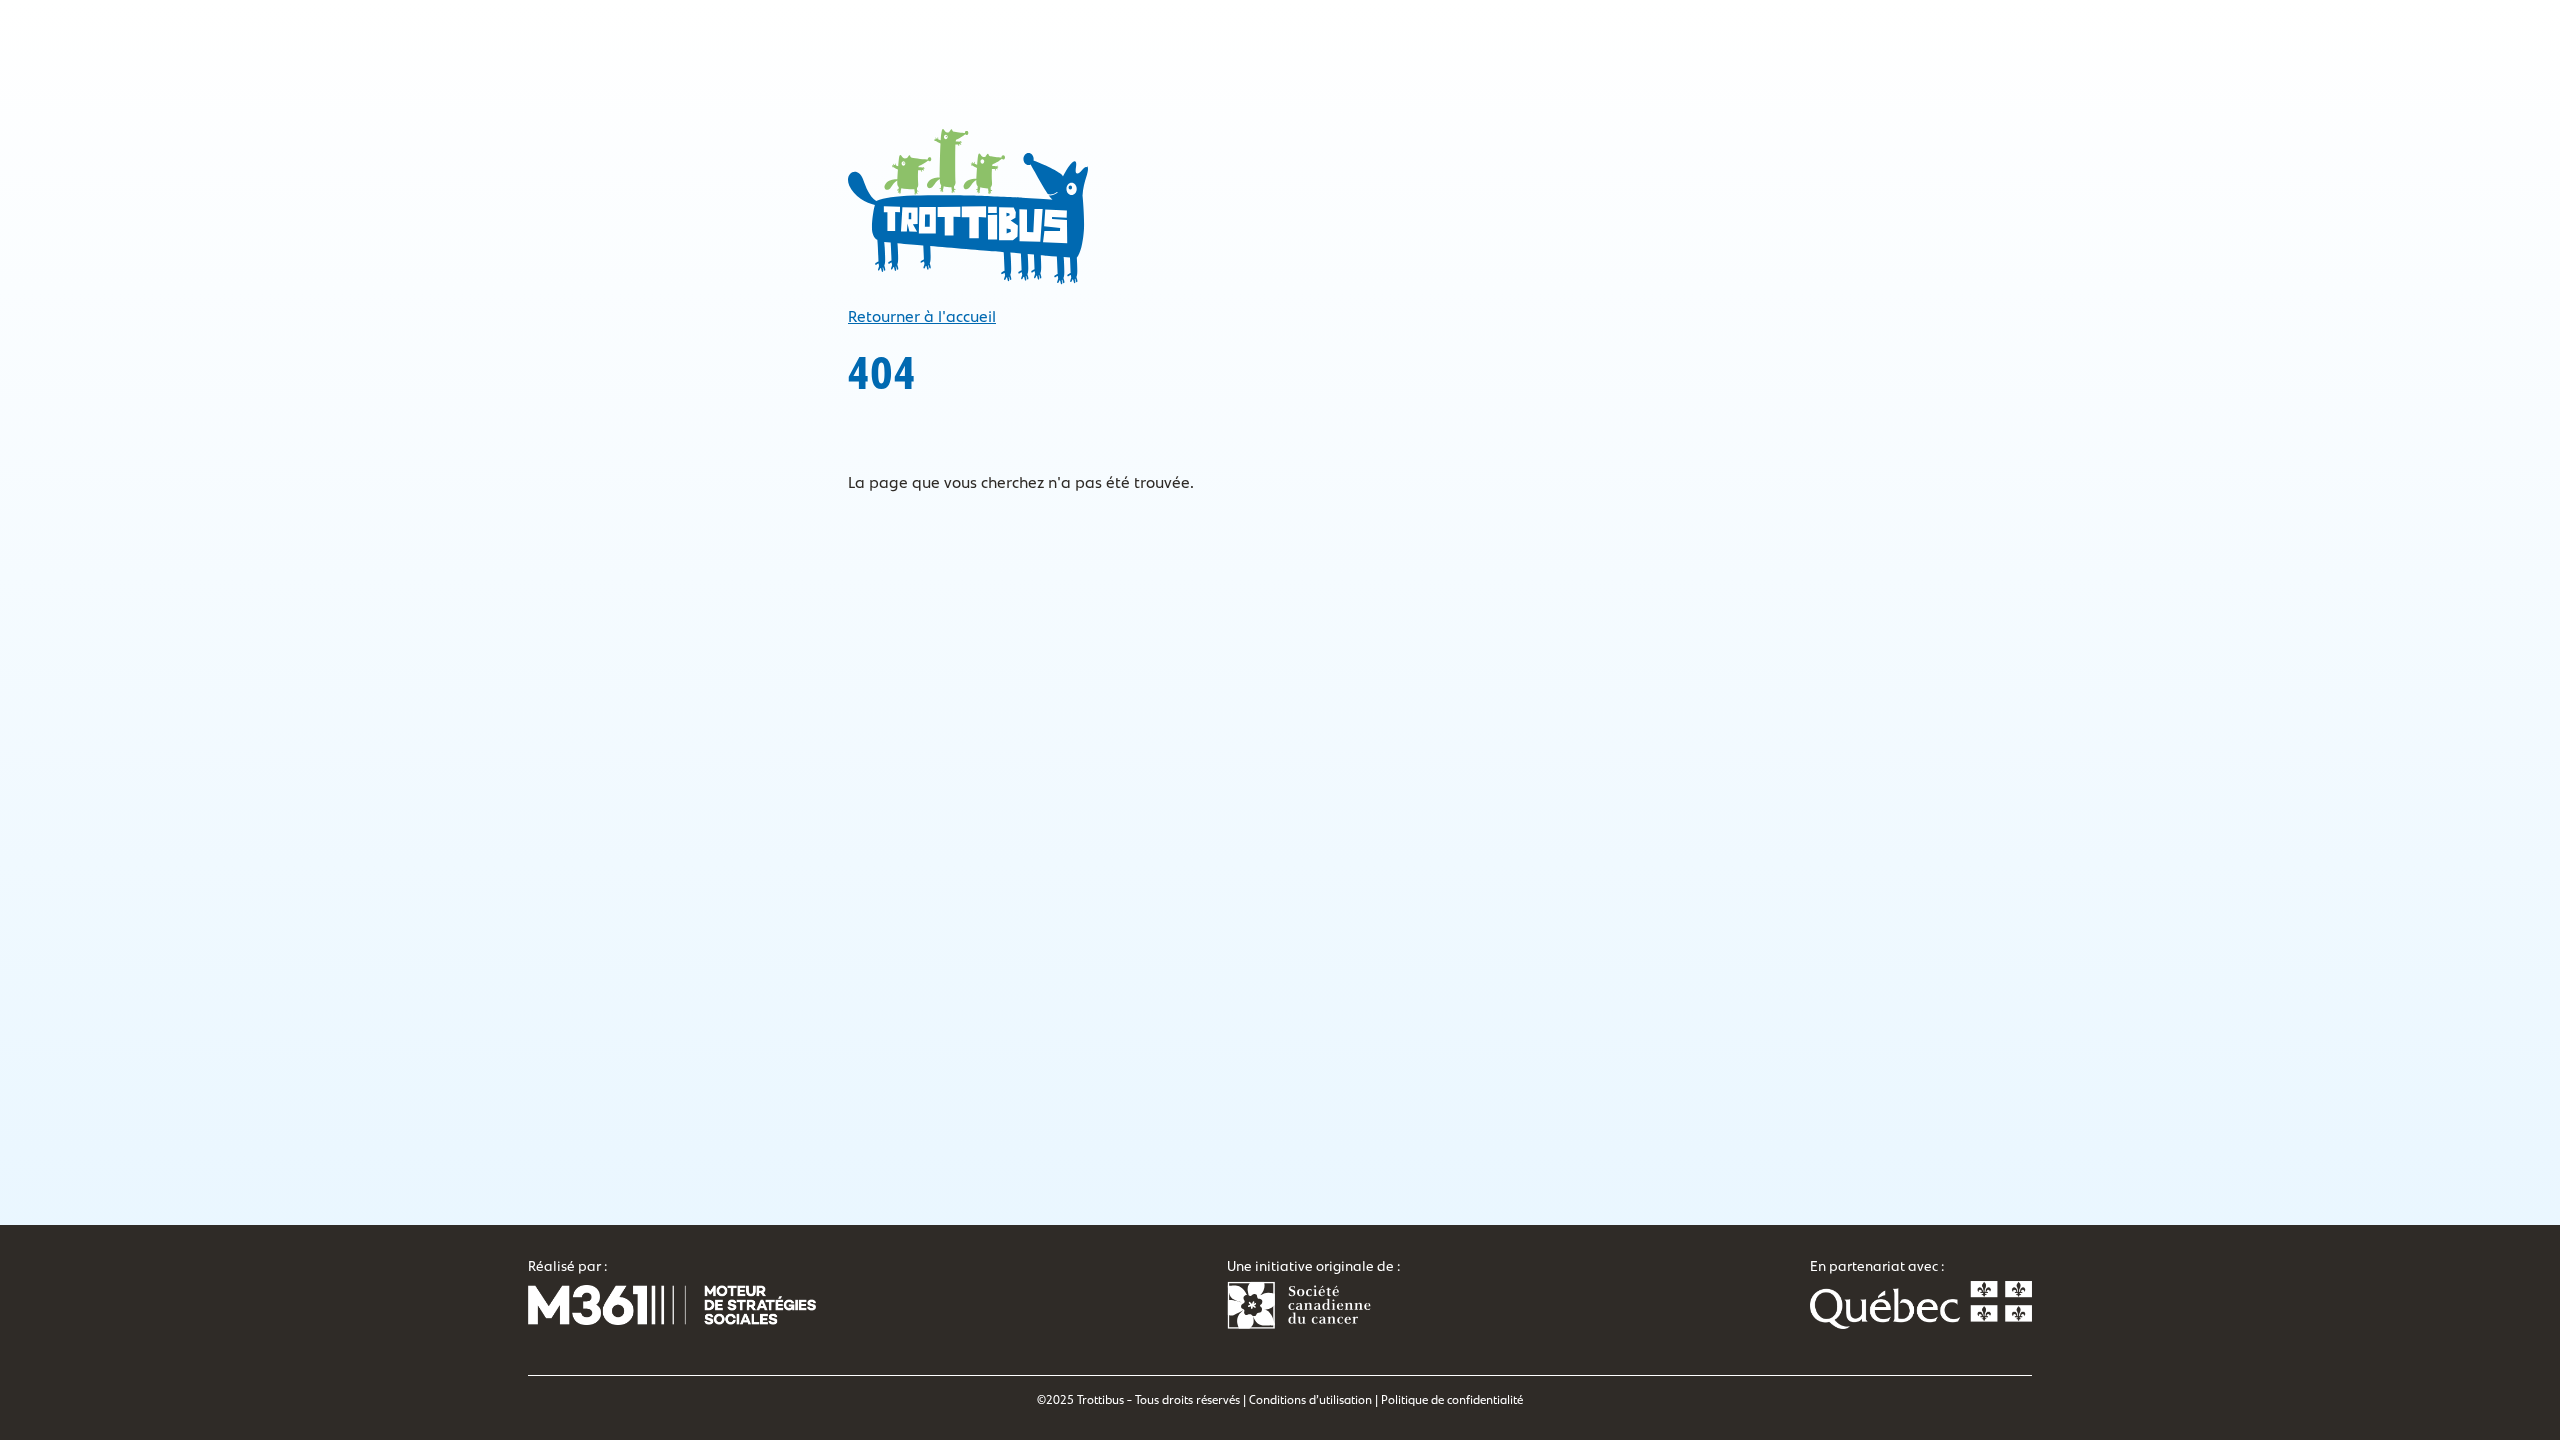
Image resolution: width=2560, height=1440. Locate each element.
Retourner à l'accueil (922, 317)
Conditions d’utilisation (1310, 1400)
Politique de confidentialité (1452, 1400)
